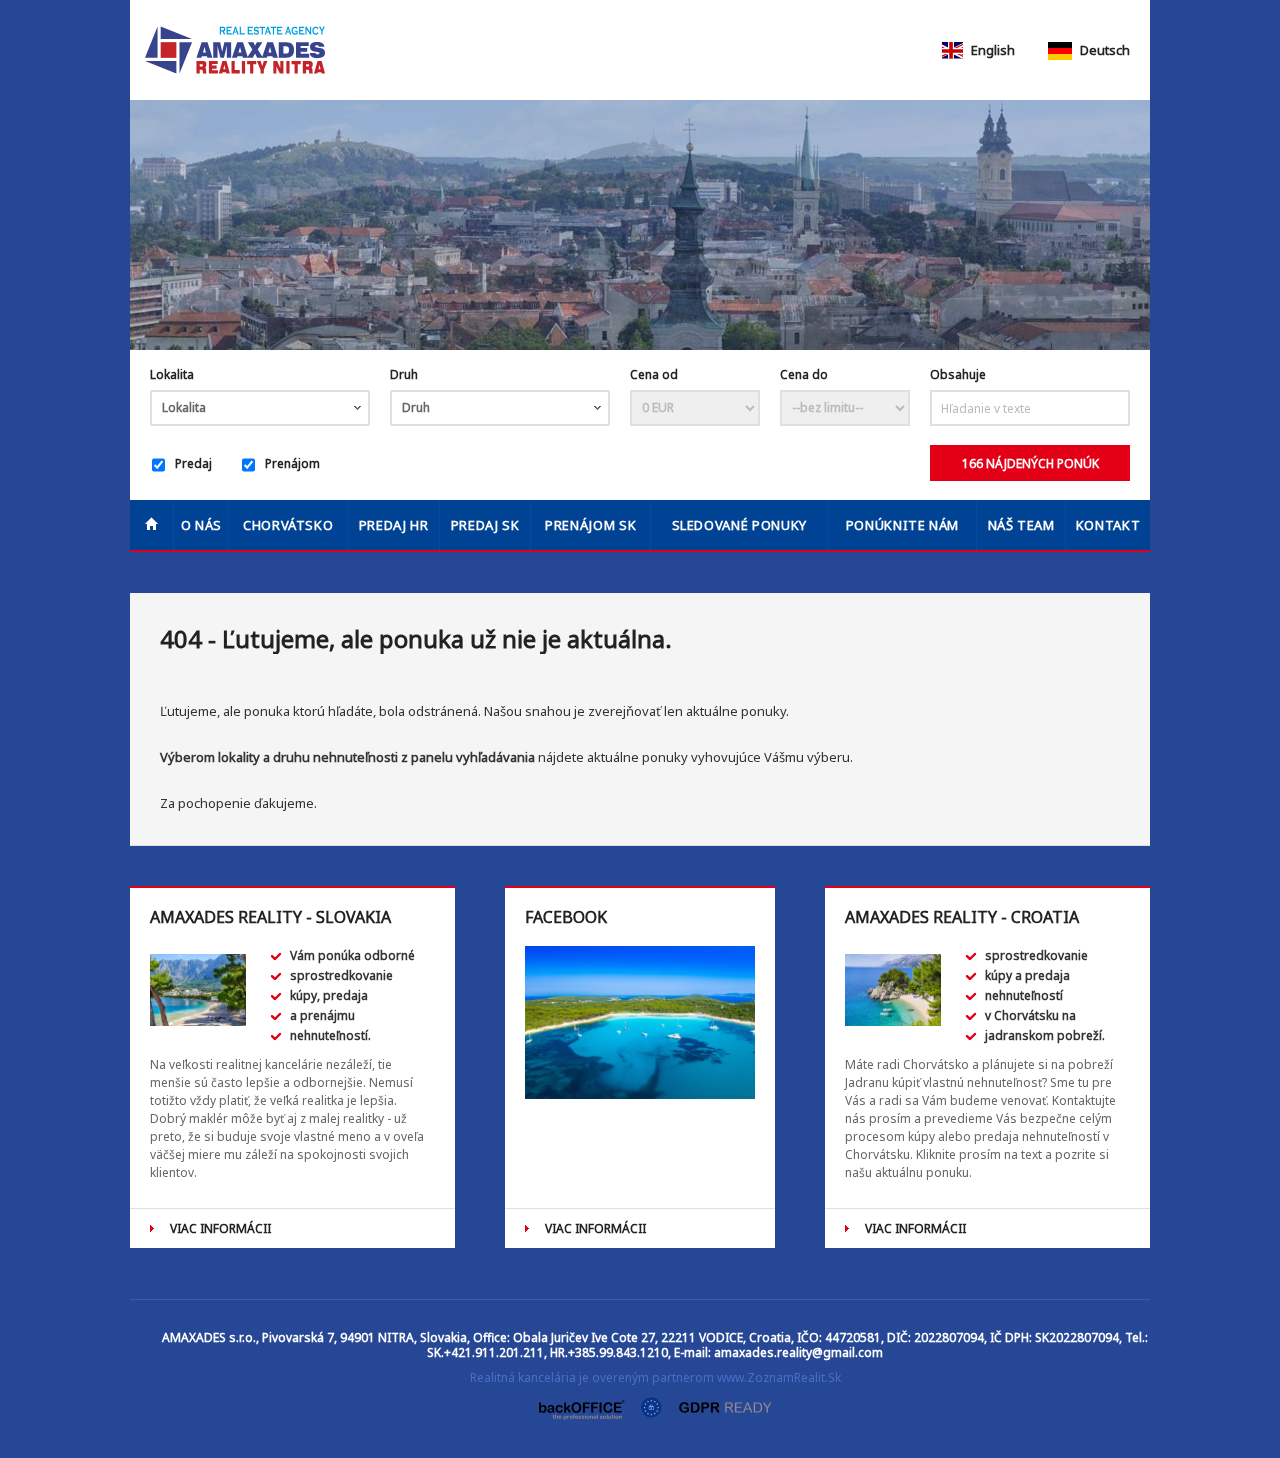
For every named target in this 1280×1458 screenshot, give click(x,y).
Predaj (193, 463)
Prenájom (292, 463)
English (991, 50)
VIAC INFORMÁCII (220, 1228)
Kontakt (1108, 525)
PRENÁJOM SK (590, 525)
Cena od (654, 374)
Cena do (804, 374)
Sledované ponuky (739, 525)
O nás (201, 525)
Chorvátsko (288, 525)
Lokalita (172, 374)
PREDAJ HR (394, 525)
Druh (404, 374)
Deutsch (1103, 50)
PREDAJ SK (485, 525)
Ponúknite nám (902, 525)
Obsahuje (958, 374)
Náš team (1021, 525)
